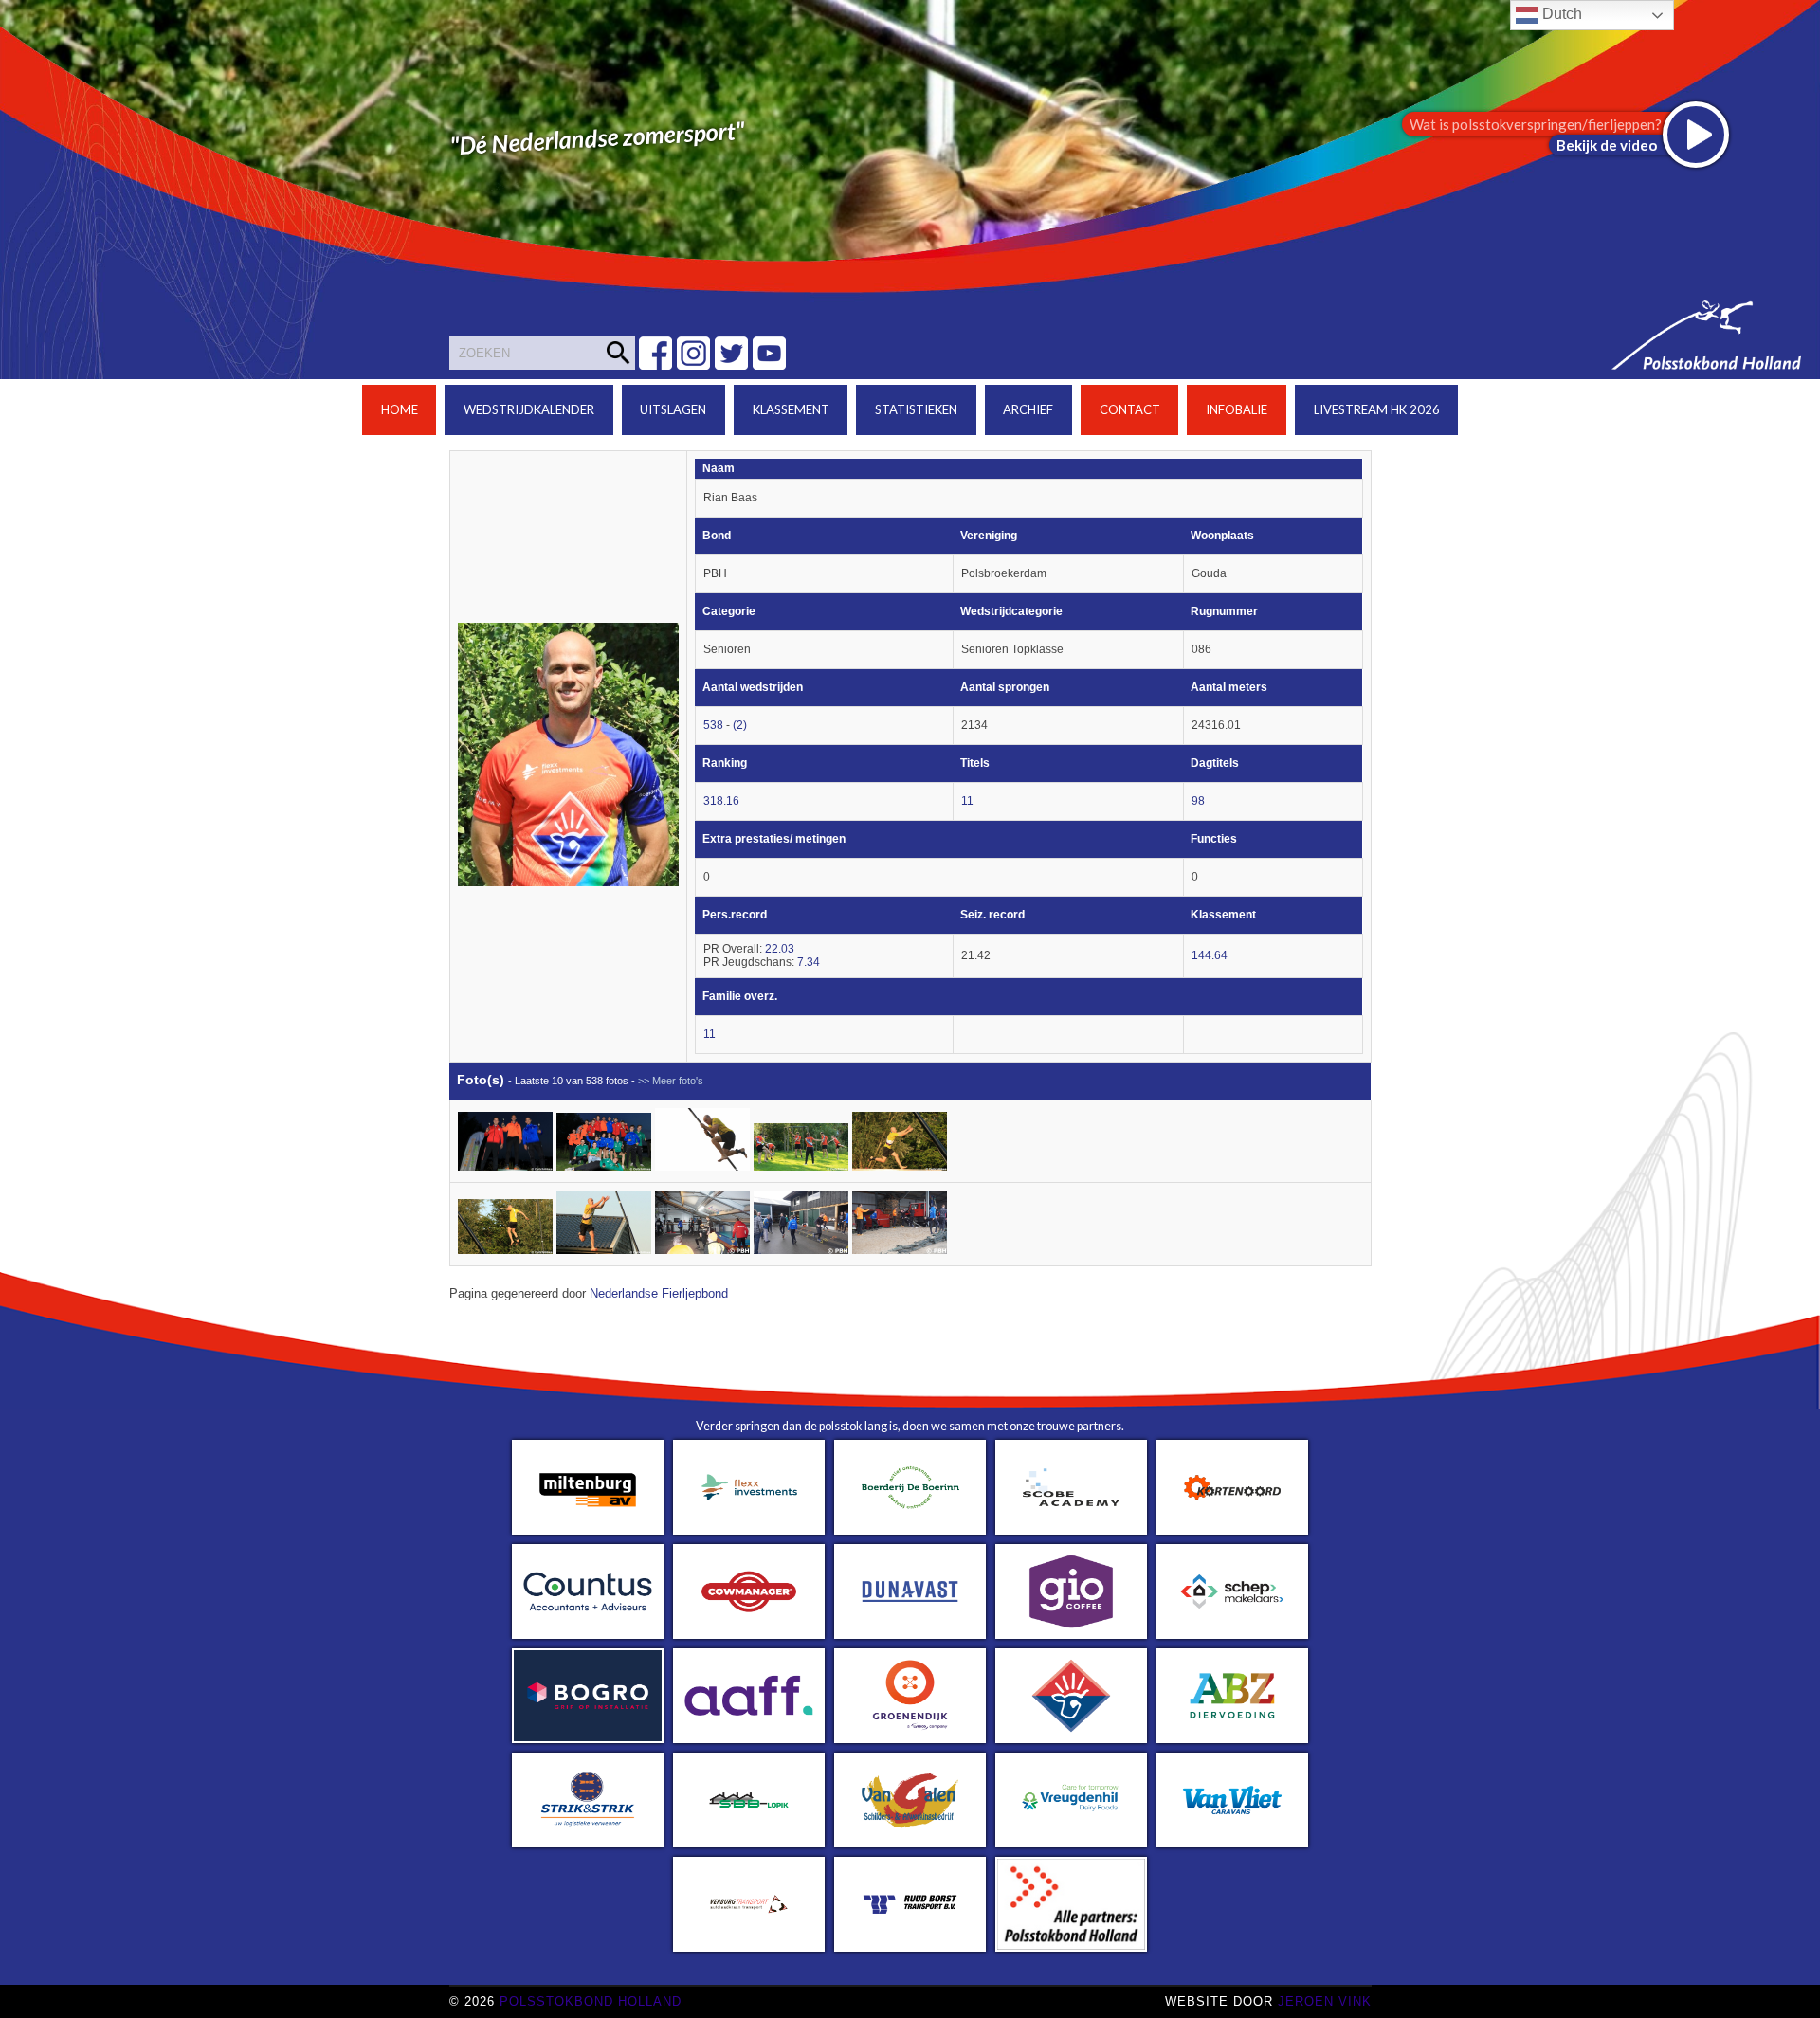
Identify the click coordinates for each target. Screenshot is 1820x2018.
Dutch (1560, 14)
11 (967, 801)
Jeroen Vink (1325, 2001)
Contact (1130, 409)
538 (713, 725)
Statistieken (916, 409)
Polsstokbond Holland (591, 2001)
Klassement (791, 409)
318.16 (721, 801)
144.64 (1210, 955)
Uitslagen (673, 409)
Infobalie (1237, 409)
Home (400, 409)
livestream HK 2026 (1377, 409)
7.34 (809, 962)
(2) (740, 725)
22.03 (780, 949)
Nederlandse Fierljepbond (659, 1294)
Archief (1028, 409)
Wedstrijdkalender (529, 409)
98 (1198, 801)
